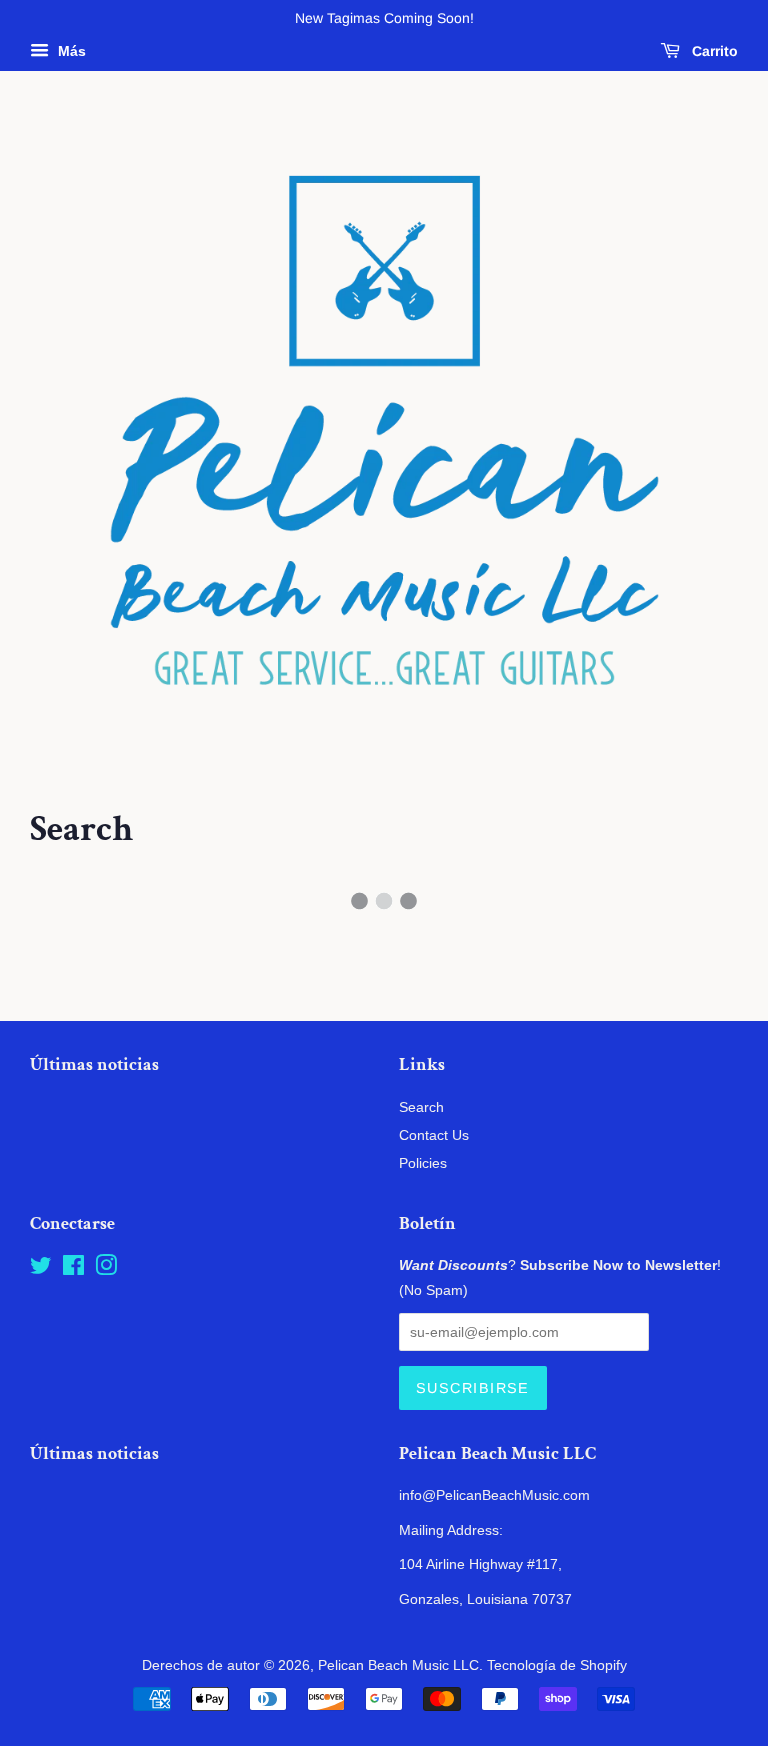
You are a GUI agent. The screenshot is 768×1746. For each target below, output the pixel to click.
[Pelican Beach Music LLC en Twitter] (41, 1269)
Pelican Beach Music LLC (398, 1665)
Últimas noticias (94, 1064)
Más (70, 51)
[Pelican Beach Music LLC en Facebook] (73, 1269)
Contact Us (434, 1135)
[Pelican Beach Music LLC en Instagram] (106, 1269)
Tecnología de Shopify (557, 1665)
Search (421, 1107)
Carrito (713, 51)
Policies (423, 1163)
